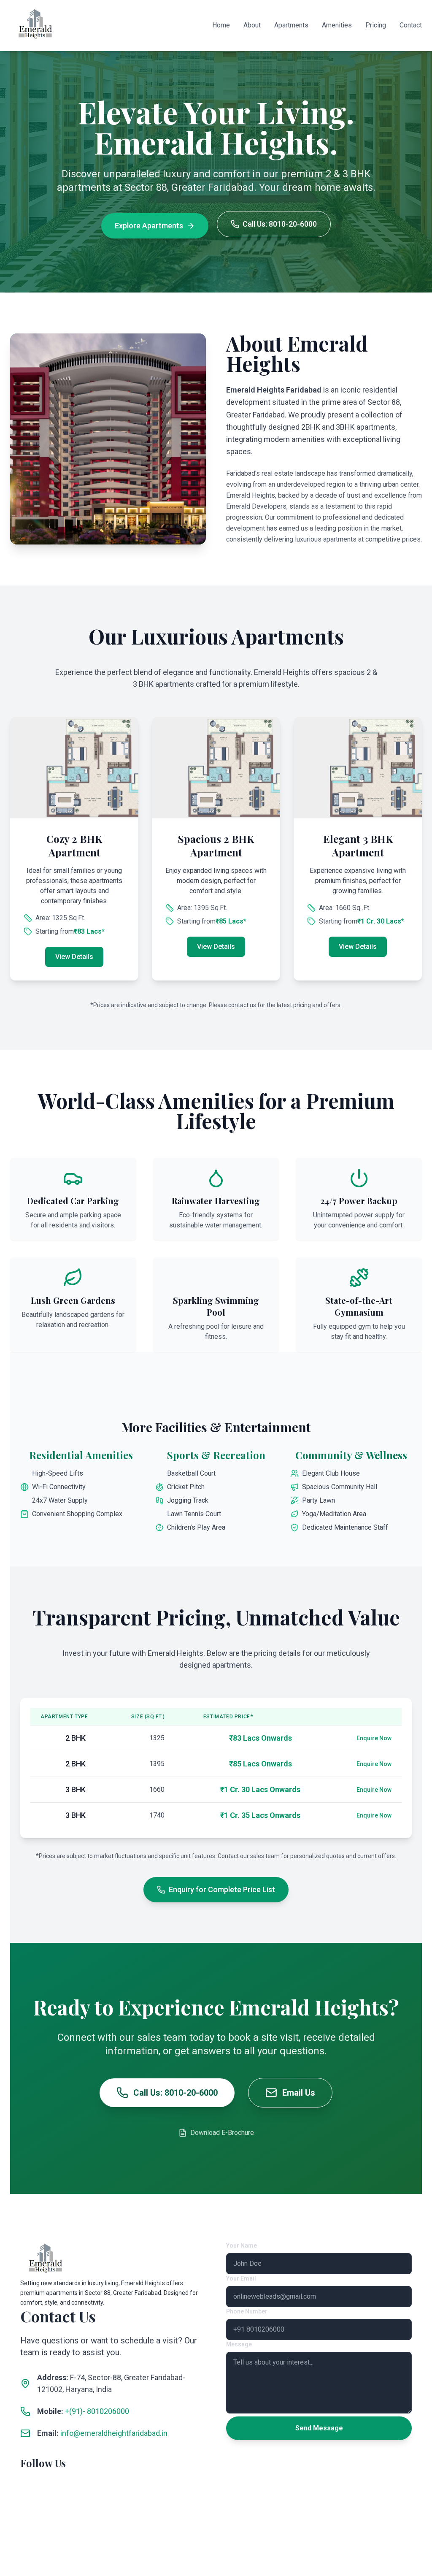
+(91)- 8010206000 (97, 2411)
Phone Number (247, 2311)
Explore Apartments (149, 226)
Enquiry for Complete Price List (222, 1889)
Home (221, 25)
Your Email (241, 2278)
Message (239, 2344)
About (252, 25)
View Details (74, 957)
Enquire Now (374, 1738)
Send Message (319, 2428)
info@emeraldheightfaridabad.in (114, 2433)
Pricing (376, 25)
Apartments (291, 25)
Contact (411, 25)
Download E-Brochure (222, 2133)
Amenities (337, 25)
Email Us (299, 2093)
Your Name (242, 2246)
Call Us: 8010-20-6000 (280, 224)
